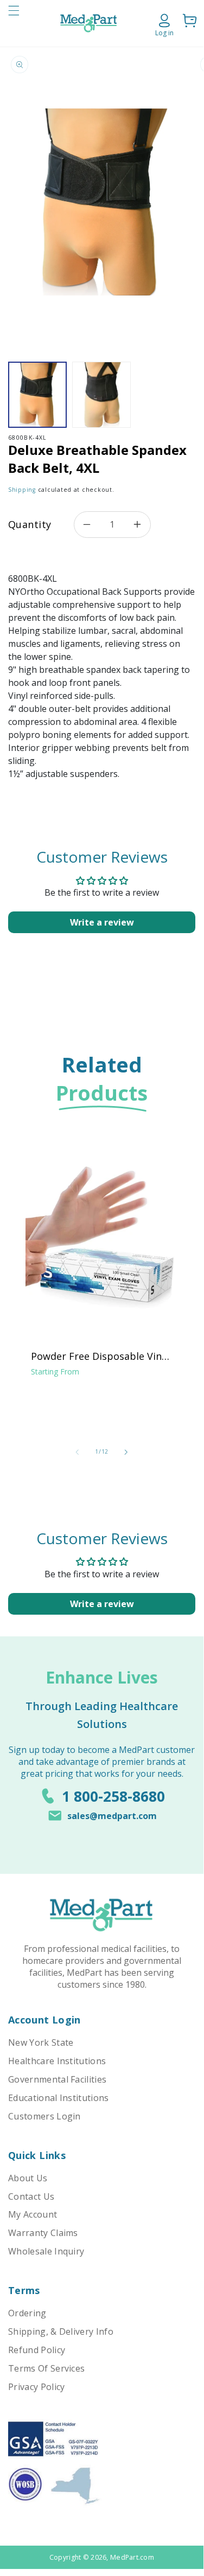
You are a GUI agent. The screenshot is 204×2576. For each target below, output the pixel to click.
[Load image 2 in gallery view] (101, 395)
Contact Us (31, 2196)
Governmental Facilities (57, 2079)
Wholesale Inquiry (46, 2251)
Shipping (22, 490)
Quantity (30, 524)
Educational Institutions (59, 2098)
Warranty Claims (43, 2233)
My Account (33, 2214)
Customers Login (44, 2116)
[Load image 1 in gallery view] (37, 395)
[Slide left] (77, 1452)
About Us (28, 2178)
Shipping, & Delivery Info (61, 2331)
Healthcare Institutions (57, 2061)
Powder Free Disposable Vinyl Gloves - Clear (100, 1356)
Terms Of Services (46, 2368)
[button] (14, 23)
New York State (41, 2042)
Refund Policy (37, 2350)
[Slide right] (126, 1452)
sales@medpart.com (112, 1816)
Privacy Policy (36, 2387)
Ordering (27, 2313)
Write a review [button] (102, 922)
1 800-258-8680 (113, 1796)
